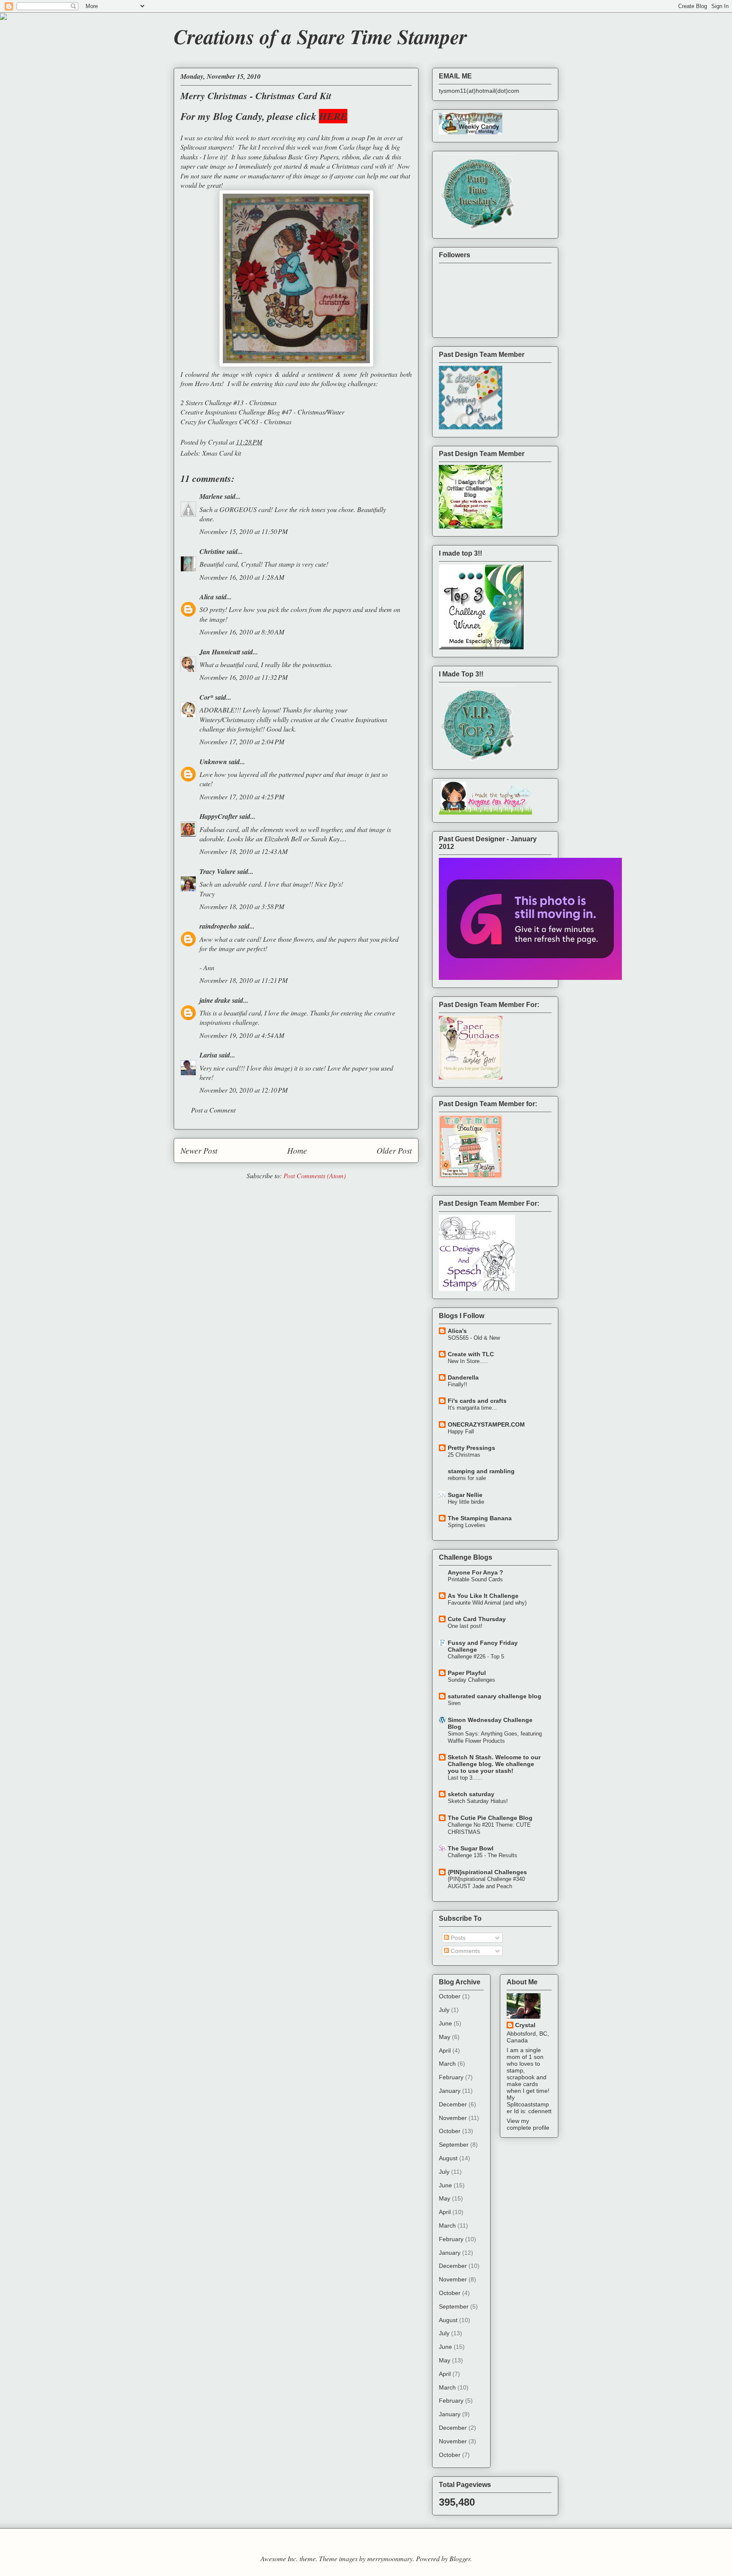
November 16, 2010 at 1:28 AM (242, 577)
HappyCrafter (219, 816)
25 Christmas (464, 1455)
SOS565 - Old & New (474, 1338)
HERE (333, 116)
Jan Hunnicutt (220, 652)
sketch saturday (471, 1794)
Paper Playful (467, 1673)
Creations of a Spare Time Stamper (320, 36)
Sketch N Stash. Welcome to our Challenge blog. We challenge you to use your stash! (494, 1764)
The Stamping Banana (480, 1518)
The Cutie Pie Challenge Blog (490, 1818)
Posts (457, 1938)
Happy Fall (461, 1431)
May (445, 2037)
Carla (347, 147)
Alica (207, 597)
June (445, 2023)
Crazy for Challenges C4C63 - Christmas (236, 421)
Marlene (211, 496)
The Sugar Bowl (471, 1848)
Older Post (394, 1150)
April (445, 2050)
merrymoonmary (390, 2558)
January (450, 2091)
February (451, 2077)
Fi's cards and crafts (477, 1401)
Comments (464, 1951)
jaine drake (215, 1000)
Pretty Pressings (471, 1448)
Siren (454, 1703)
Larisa (208, 1055)
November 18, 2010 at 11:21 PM (244, 980)
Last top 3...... (465, 1778)
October (450, 1996)
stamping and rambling (481, 1471)
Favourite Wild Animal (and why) (487, 1603)
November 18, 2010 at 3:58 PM (242, 906)
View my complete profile (528, 2124)
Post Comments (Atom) (315, 1175)
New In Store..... (468, 1361)
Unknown (213, 762)
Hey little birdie (466, 1502)
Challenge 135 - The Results (482, 1855)
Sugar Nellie (465, 1495)
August (448, 2158)
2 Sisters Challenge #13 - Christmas (229, 402)
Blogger (460, 2558)
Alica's (457, 1331)
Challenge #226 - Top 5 (476, 1657)
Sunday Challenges (471, 1680)
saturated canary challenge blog (495, 1696)
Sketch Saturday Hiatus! (478, 1801)
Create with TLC (471, 1354)
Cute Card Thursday (477, 1619)
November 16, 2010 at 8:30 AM (242, 632)
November (453, 2118)
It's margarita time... (472, 1408)
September (454, 2145)
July (444, 2010)
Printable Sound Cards (475, 1579)
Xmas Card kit (222, 453)
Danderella (463, 1377)
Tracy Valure (218, 871)
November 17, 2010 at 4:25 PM (242, 797)
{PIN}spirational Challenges (487, 1872)
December (453, 2104)
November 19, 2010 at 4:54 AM (242, 1035)
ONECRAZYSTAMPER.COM (486, 1424)
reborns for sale (467, 1478)
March (447, 2064)
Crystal (525, 2025)
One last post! (465, 1626)
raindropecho (218, 926)
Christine (212, 551)
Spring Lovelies (467, 1525)
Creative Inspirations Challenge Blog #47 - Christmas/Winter (262, 412)
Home (297, 1150)
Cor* (207, 697)
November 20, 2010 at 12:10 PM (244, 1090)
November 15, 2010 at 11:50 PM (244, 531)
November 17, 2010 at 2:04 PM (242, 741)
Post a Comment (213, 1110)
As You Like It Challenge (483, 1596)
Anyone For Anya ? (476, 1572)
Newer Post (199, 1150)
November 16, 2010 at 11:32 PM (244, 677)
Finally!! (457, 1384)
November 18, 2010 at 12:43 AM (244, 851)
